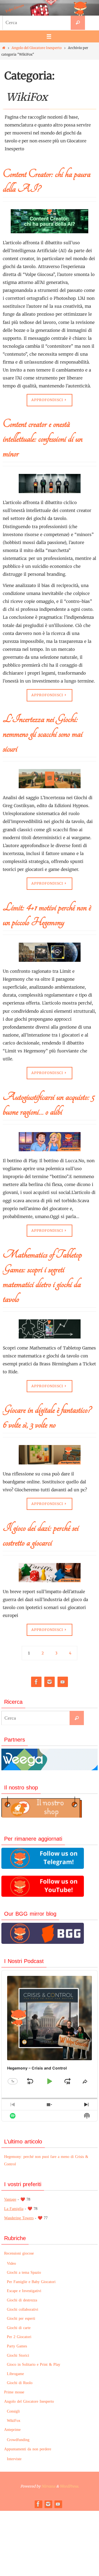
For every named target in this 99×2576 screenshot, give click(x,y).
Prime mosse (14, 2392)
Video (11, 2263)
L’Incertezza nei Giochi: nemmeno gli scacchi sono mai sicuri (43, 734)
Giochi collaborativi (23, 2309)
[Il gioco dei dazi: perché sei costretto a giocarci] (50, 1575)
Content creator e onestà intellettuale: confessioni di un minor (43, 439)
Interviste (14, 2459)
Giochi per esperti (21, 2319)
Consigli (13, 2411)
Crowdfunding (18, 2440)
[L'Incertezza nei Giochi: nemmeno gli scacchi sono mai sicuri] (50, 781)
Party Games (17, 2346)
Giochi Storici (18, 2355)
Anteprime (12, 2430)
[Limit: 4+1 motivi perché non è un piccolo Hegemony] (50, 955)
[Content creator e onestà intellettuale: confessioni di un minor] (50, 486)
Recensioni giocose (19, 2253)
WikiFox (14, 2421)
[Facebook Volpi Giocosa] (36, 1682)
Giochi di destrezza (22, 2300)
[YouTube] (63, 1682)
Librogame (15, 2374)
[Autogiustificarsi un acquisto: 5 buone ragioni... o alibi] (50, 1144)
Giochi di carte (19, 2328)
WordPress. (69, 2486)
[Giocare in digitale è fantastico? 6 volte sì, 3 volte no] (50, 1457)
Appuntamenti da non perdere (28, 2449)
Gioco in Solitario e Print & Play (34, 2365)
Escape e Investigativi (24, 2291)
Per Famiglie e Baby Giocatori (31, 2282)
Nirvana (48, 2486)
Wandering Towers (19, 2218)
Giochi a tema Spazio (24, 2273)
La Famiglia (14, 2209)
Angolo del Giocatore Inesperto (37, 48)
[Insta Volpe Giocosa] (50, 1682)
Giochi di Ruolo (20, 2383)
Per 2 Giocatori (19, 2337)
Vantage (10, 2199)
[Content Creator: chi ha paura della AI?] (50, 224)
